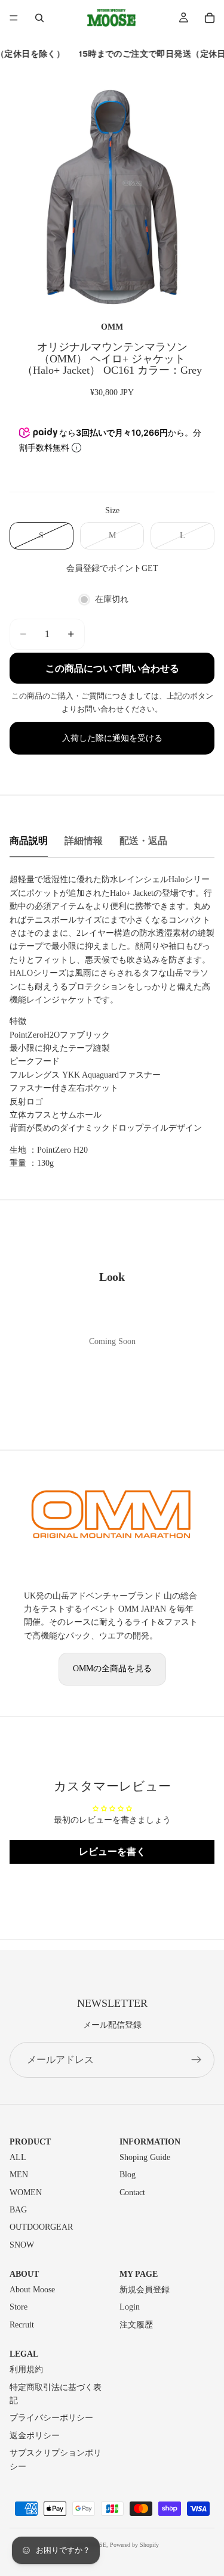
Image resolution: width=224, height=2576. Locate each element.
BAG (18, 2210)
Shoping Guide (145, 2157)
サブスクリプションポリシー (56, 2459)
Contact (132, 2192)
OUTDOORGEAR (41, 2227)
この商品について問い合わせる (112, 668)
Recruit (22, 2325)
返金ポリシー (35, 2436)
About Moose (32, 2290)
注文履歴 (136, 2325)
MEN (19, 2175)
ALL (18, 2157)
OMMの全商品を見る (112, 1669)
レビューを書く (112, 1852)
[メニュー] (14, 18)
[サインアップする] (197, 2060)
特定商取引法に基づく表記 (56, 2394)
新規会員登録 (145, 2290)
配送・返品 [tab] (143, 841)
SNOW (22, 2245)
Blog (128, 2175)
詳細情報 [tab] (84, 841)
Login (130, 2307)
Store (19, 2307)
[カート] (210, 18)
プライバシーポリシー (51, 2418)
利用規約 (26, 2369)
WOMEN (26, 2192)
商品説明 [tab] (29, 841)
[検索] (39, 18)
